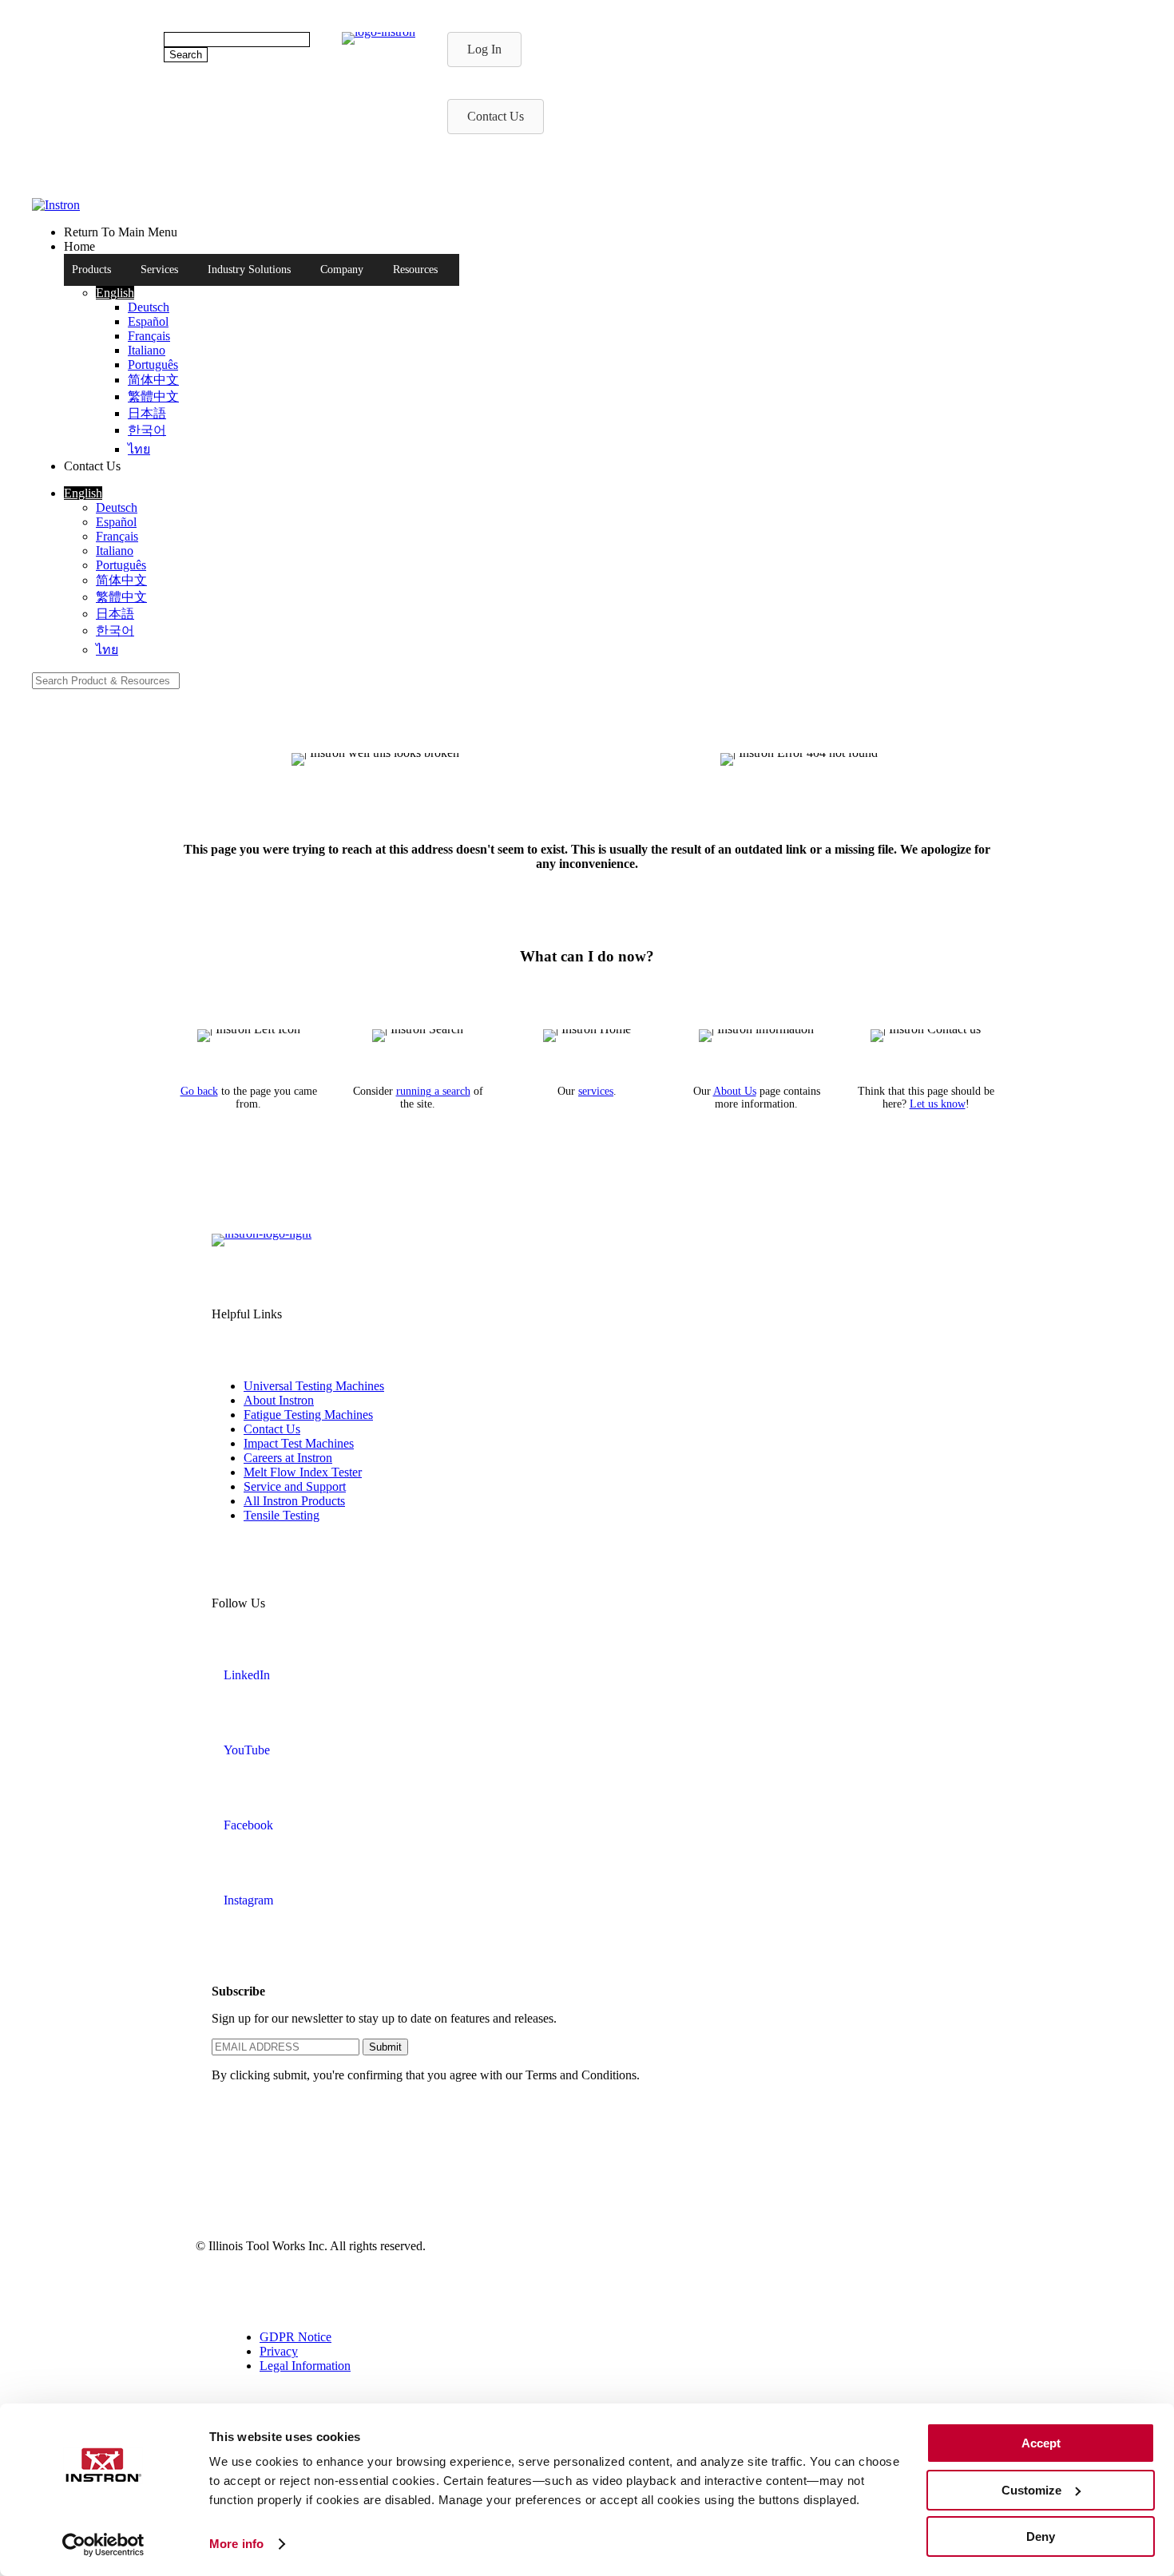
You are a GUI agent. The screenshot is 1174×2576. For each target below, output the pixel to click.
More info (236, 2544)
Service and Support (295, 1486)
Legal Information (305, 2366)
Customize (1031, 2490)
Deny (1041, 2536)
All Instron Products (294, 1501)
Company (342, 269)
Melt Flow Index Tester (303, 1472)
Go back (199, 1091)
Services (159, 269)
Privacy (279, 2351)
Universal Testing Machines (314, 1386)
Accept (1041, 2443)
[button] (115, 293)
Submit (385, 2047)
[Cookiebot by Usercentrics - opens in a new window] (103, 2545)
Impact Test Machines (299, 1443)
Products (91, 269)
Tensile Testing (282, 1515)
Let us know (938, 1104)
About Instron (279, 1400)
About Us (735, 1091)
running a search (433, 1091)
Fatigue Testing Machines (308, 1415)
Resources (415, 269)
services (596, 1091)
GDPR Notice (295, 2337)
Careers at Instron (288, 1458)
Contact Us (272, 1429)
